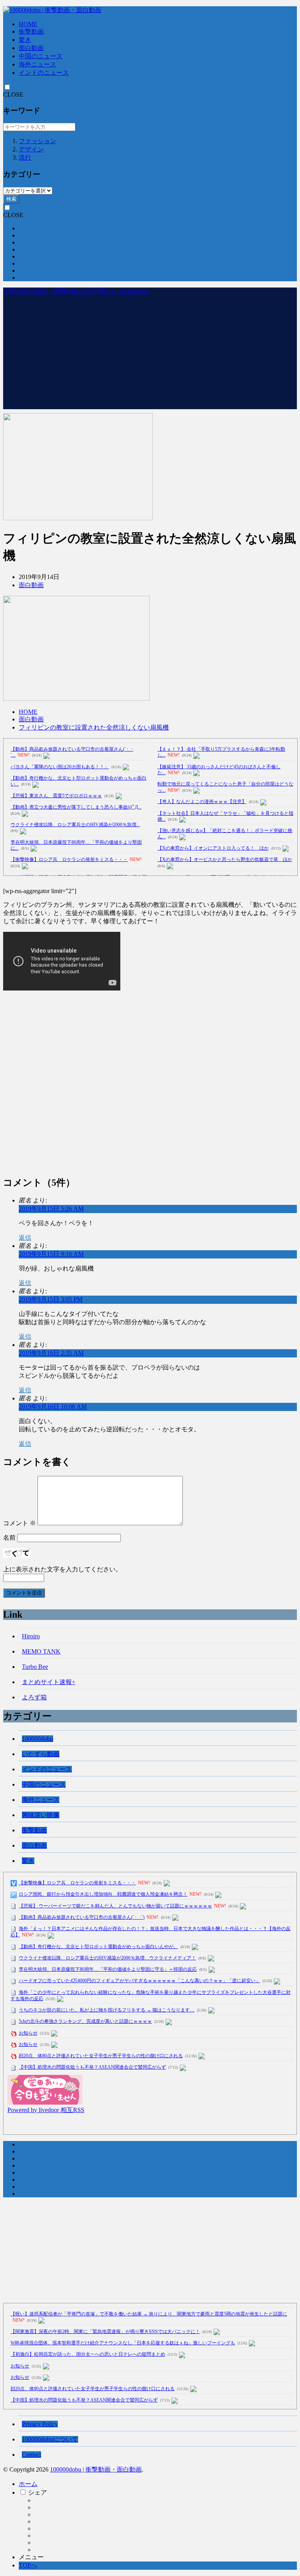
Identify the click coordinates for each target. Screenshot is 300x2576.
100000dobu (37, 1739)
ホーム (28, 2484)
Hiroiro (31, 1636)
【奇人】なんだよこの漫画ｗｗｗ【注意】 (202, 802)
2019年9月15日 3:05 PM (51, 1299)
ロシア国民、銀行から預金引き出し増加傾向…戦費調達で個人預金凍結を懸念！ (103, 1894)
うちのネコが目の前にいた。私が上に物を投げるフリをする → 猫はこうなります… (107, 2010)
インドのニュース (44, 73)
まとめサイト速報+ (49, 1682)
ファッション (37, 141)
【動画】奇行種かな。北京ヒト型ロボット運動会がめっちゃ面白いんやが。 (98, 1947)
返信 (25, 1238)
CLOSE (13, 94)
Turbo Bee (35, 1667)
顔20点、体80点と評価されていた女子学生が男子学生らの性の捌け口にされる (101, 2056)
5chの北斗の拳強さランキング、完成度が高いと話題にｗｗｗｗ (85, 2021)
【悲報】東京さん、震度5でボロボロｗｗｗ (56, 796)
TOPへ (28, 2565)
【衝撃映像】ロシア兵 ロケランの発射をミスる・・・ (69, 859)
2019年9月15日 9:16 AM (51, 1254)
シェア (37, 2492)
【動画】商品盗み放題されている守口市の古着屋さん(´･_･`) (82, 1917)
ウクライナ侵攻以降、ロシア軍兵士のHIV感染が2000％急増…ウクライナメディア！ (107, 1958)
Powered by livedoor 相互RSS (46, 2110)
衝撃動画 (31, 31)
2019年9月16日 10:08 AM (53, 1407)
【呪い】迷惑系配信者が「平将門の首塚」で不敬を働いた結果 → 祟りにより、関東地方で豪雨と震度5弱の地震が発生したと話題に (149, 2314)
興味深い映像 (41, 1815)
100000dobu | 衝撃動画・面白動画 (96, 2469)
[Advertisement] (150, 354)
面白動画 (31, 48)
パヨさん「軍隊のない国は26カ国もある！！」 (60, 767)
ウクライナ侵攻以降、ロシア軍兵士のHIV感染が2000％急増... (75, 825)
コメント (20, 1523)
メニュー (31, 2557)
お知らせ (28, 2033)
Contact (31, 2455)
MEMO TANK (41, 1651)
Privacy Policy (40, 2424)
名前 (9, 1538)
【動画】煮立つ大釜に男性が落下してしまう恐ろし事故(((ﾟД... (76, 807)
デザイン (31, 149)
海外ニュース (37, 64)
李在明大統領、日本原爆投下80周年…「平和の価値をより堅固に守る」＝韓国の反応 (108, 1969)
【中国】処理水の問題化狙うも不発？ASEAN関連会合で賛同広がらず (92, 2067)
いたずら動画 (41, 1754)
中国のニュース (41, 56)
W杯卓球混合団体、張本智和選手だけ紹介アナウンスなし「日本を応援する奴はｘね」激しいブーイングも (123, 2343)
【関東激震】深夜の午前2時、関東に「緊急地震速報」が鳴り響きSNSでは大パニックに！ (105, 2332)
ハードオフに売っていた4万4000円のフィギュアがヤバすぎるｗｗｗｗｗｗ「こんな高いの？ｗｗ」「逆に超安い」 (139, 1981)
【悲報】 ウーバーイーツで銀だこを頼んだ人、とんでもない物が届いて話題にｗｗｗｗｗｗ (115, 1906)
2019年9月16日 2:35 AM (51, 1353)
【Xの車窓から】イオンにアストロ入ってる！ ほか (213, 848)
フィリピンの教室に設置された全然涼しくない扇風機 (94, 727)
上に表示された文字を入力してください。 (62, 1569)
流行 (25, 157)
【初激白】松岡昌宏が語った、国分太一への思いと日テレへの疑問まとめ (88, 2354)
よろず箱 (34, 1697)
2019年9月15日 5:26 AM (51, 1209)
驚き (25, 40)
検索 (11, 199)
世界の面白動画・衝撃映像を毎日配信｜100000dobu (75, 291)
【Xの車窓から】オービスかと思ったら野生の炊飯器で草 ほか (225, 859)
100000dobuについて (50, 2439)
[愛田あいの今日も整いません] (45, 2102)
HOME (28, 24)
